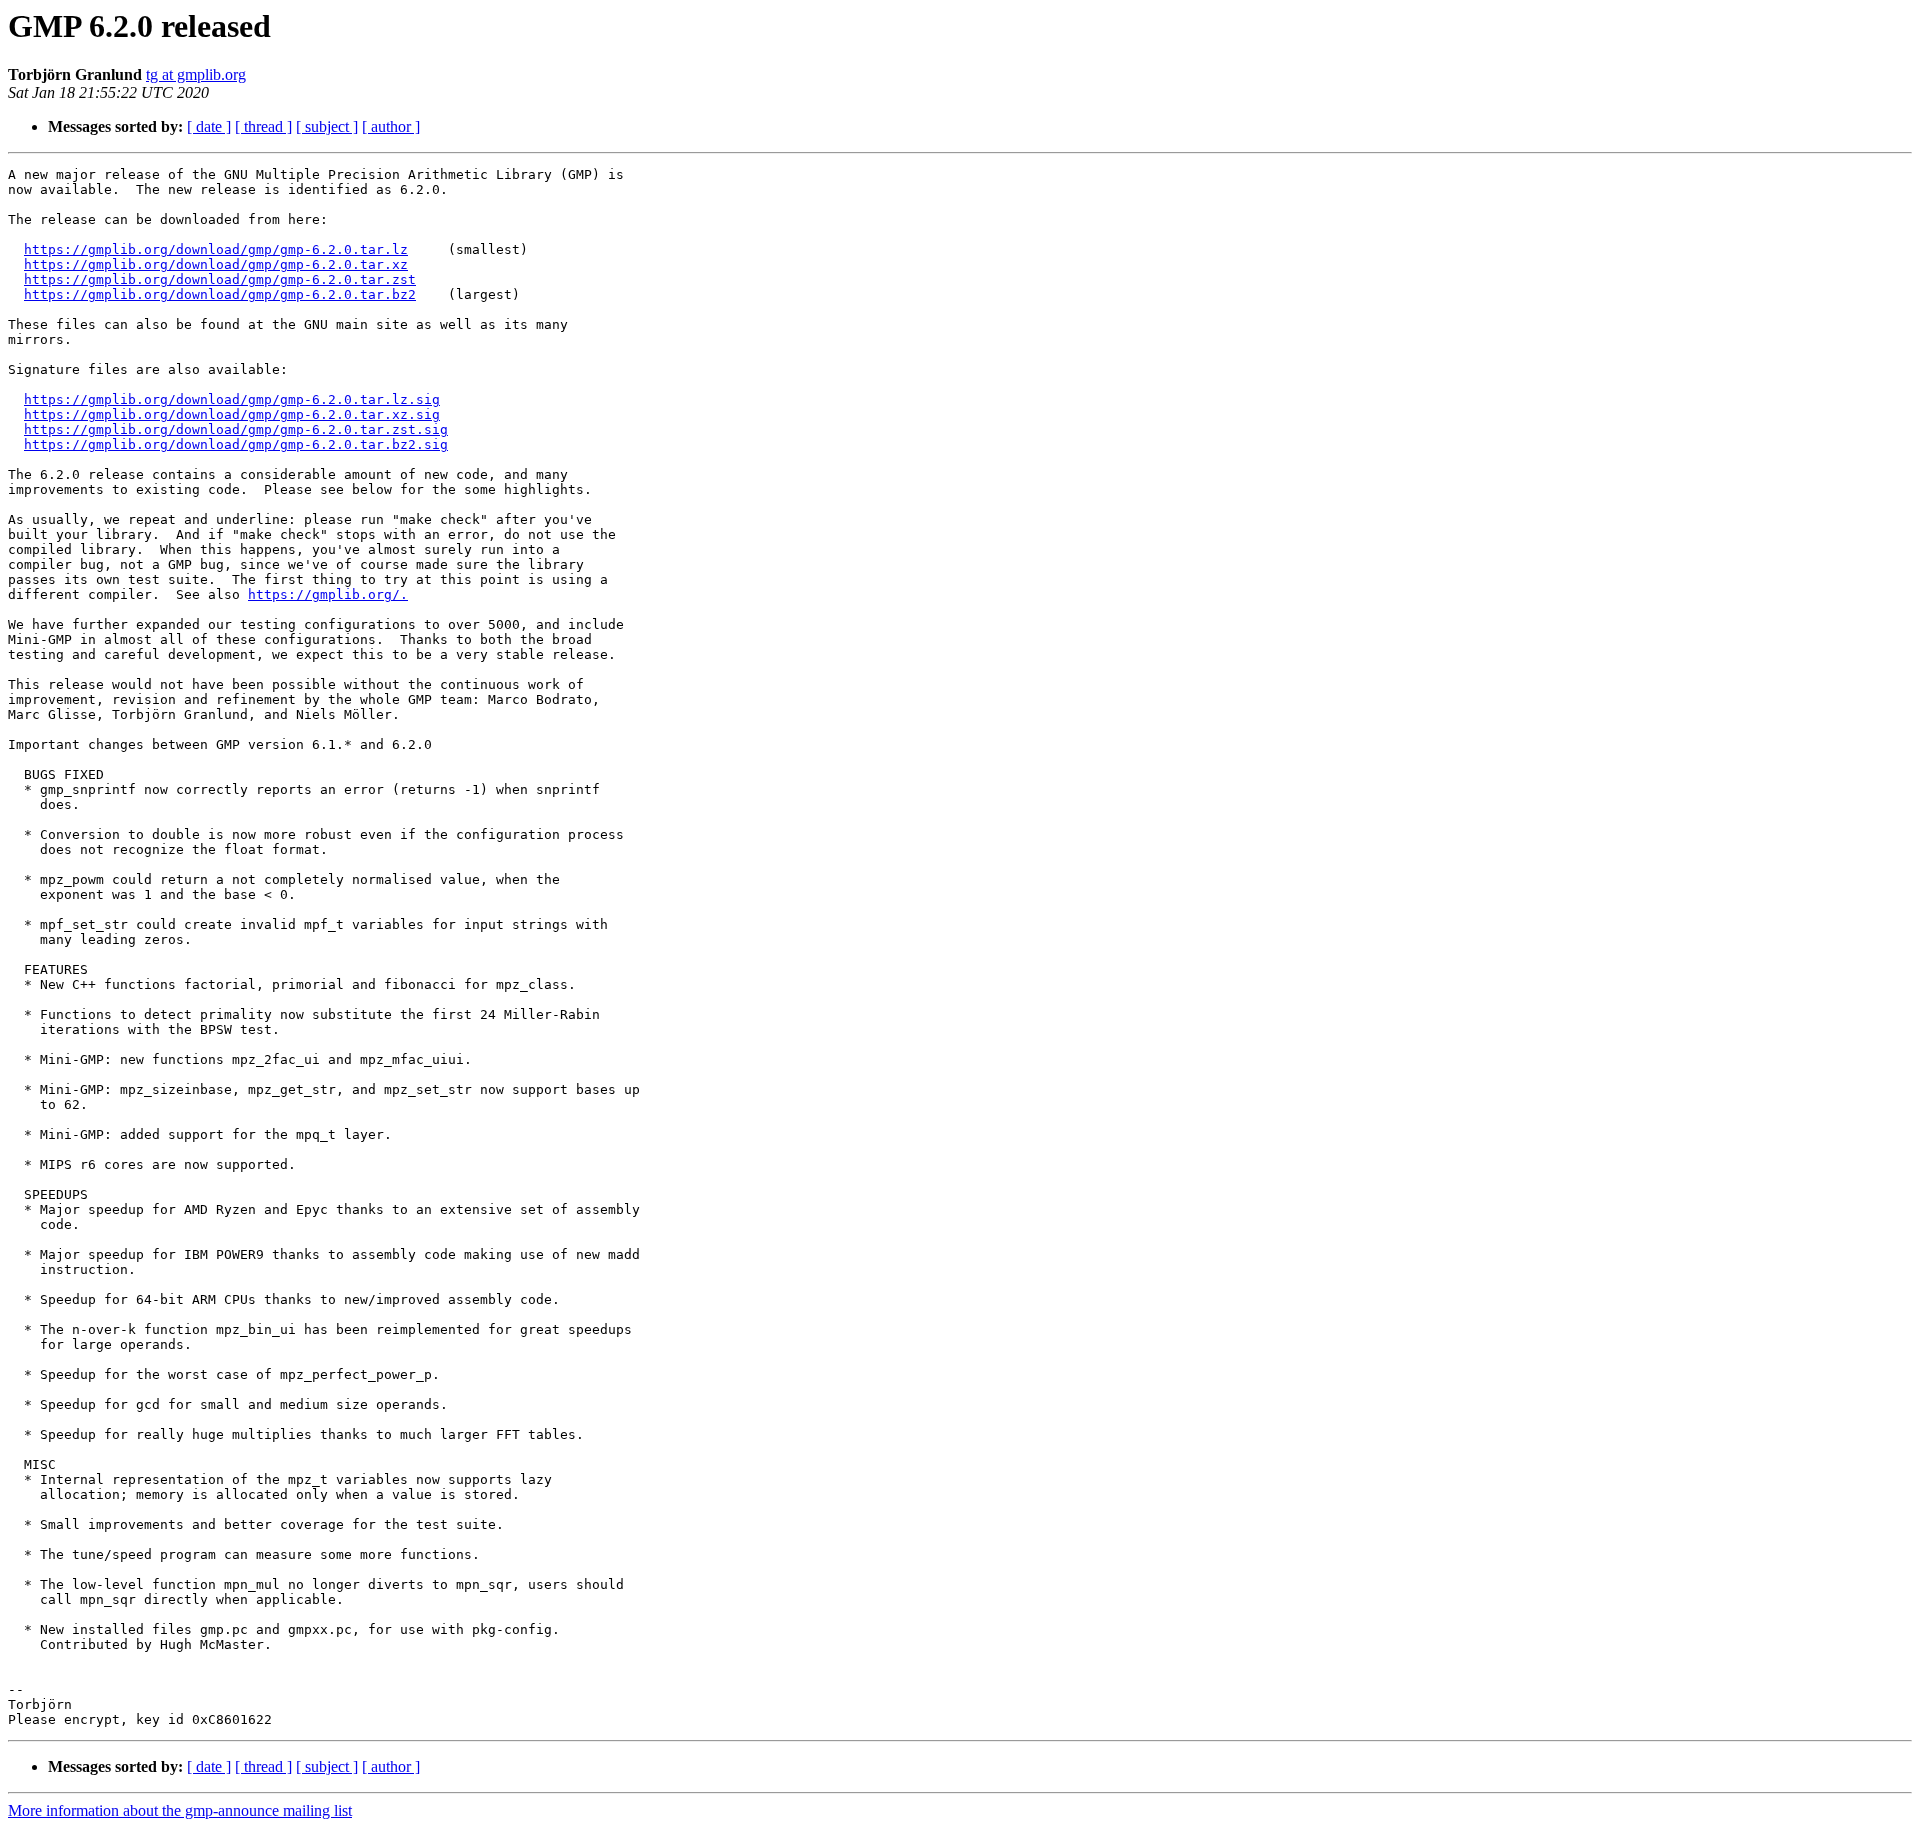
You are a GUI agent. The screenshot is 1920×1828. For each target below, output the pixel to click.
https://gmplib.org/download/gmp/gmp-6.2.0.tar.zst (220, 279)
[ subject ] (327, 126)
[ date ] (209, 126)
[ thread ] (263, 126)
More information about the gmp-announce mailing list (180, 1810)
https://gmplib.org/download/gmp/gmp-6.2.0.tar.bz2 (220, 294)
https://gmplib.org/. (328, 594)
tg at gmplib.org (196, 74)
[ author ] (391, 126)
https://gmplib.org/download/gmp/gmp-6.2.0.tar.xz (216, 264)
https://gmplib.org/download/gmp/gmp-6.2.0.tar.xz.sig (232, 414)
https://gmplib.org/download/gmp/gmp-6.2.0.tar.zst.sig (236, 429)
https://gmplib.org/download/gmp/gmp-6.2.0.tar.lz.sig (232, 399)
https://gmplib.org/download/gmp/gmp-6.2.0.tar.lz (216, 249)
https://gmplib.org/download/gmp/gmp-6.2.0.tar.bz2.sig (236, 444)
